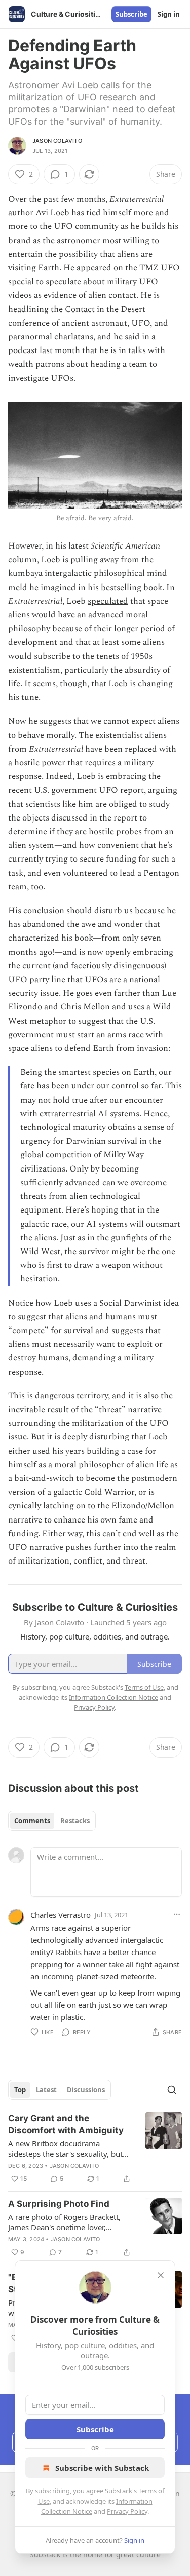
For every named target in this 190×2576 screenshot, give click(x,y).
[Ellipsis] (177, 1914)
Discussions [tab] (86, 2090)
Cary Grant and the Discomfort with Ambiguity (66, 2124)
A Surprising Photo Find (59, 2204)
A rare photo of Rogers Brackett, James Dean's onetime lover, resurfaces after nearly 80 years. (64, 2222)
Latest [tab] (46, 2090)
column (23, 560)
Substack (45, 2554)
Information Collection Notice (113, 1697)
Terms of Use (144, 1687)
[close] (161, 2275)
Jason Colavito (57, 141)
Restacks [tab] (75, 1821)
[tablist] (52, 1821)
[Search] (172, 2090)
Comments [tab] (32, 1821)
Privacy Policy (127, 2511)
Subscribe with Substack (102, 2468)
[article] (95, 2149)
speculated (108, 601)
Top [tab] (20, 2090)
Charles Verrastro (61, 1915)
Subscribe (131, 14)
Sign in (169, 14)
